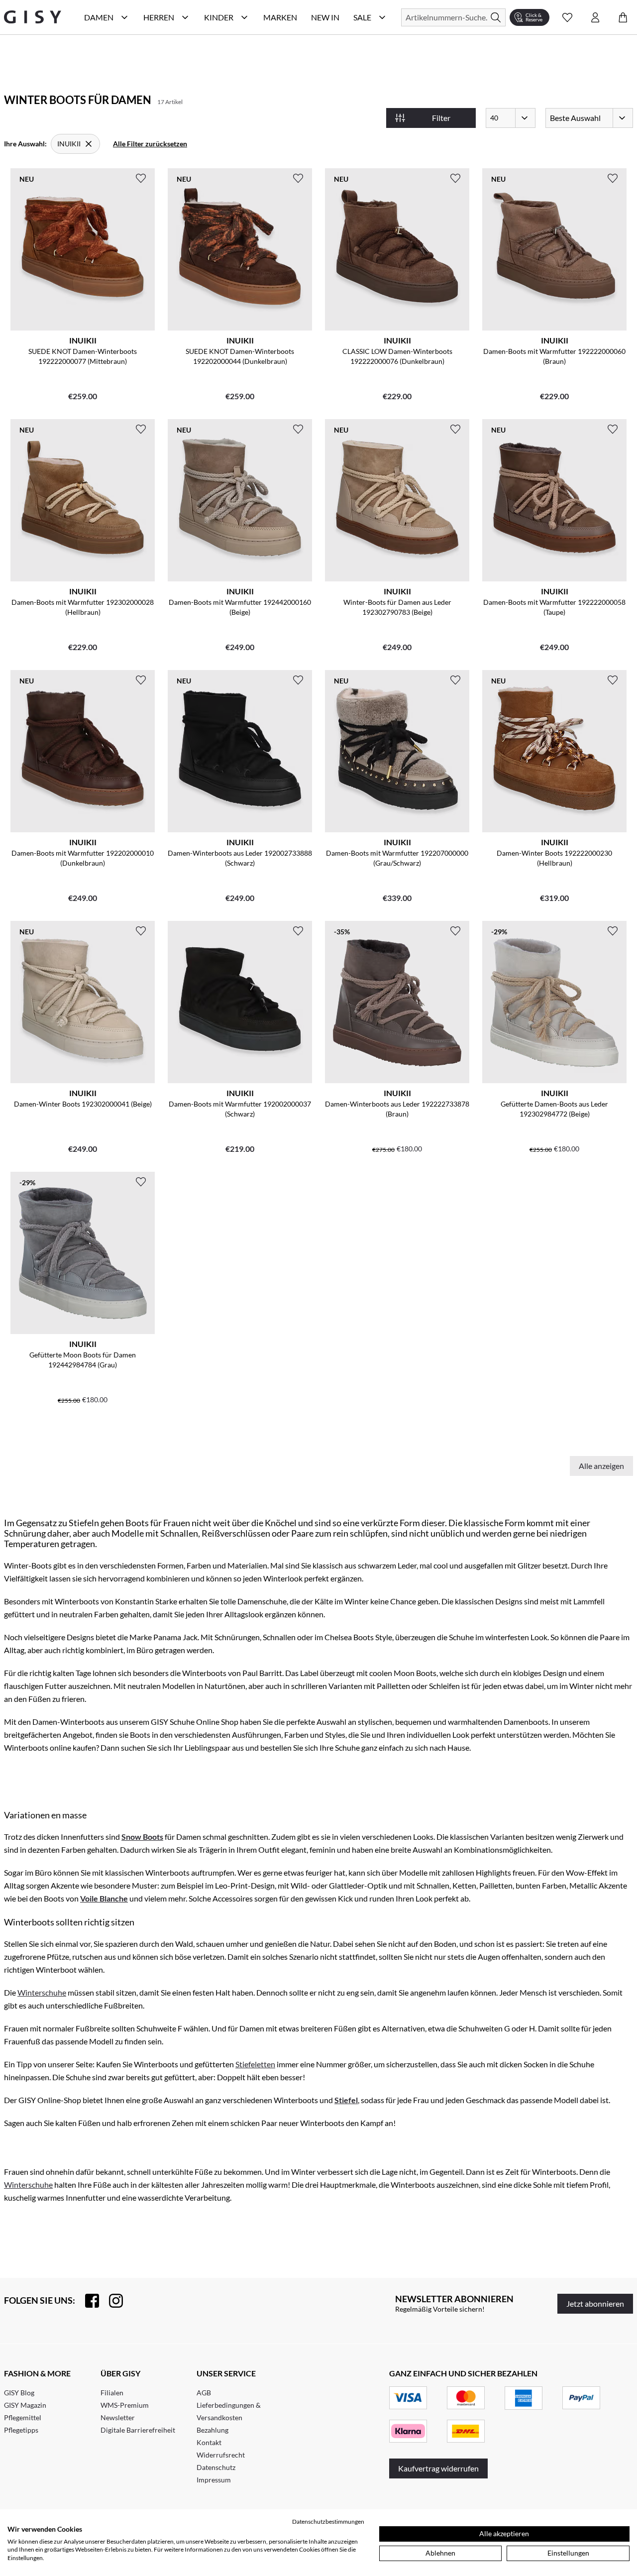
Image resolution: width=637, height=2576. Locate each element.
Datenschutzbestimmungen (328, 2521)
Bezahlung (212, 2430)
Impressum (214, 2480)
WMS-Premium (125, 2405)
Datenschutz (216, 2467)
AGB (204, 2393)
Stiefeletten (255, 2064)
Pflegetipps (21, 2430)
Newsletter (118, 2417)
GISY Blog (19, 2393)
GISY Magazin (25, 2405)
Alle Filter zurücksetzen (150, 144)
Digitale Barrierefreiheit (138, 2430)
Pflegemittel (23, 2417)
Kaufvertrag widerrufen (438, 2468)
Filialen (112, 2393)
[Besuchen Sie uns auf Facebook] (87, 2301)
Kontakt (209, 2442)
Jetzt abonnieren (595, 2303)
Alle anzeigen (601, 1466)
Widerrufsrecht (221, 2455)
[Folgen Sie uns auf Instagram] (111, 2301)
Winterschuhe (42, 1992)
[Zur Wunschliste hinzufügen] (141, 178)
